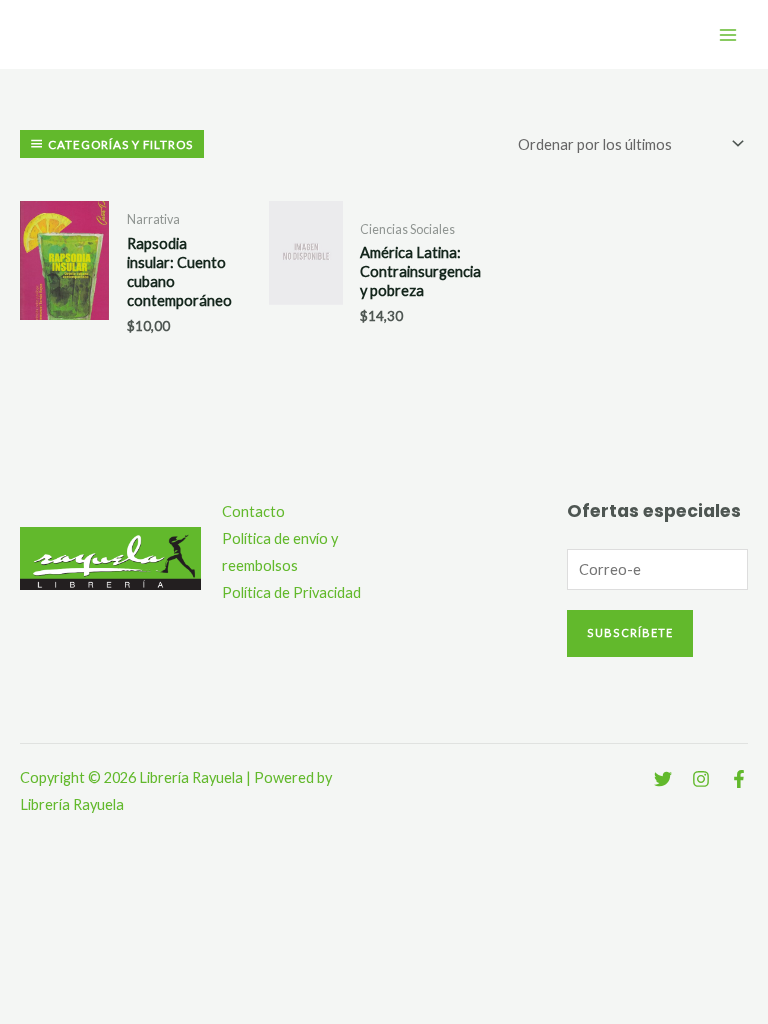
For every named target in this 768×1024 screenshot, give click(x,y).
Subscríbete (630, 632)
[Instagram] (701, 779)
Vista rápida (65, 337)
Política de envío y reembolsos (280, 552)
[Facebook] (739, 779)
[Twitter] (663, 779)
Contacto (253, 511)
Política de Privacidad (291, 592)
